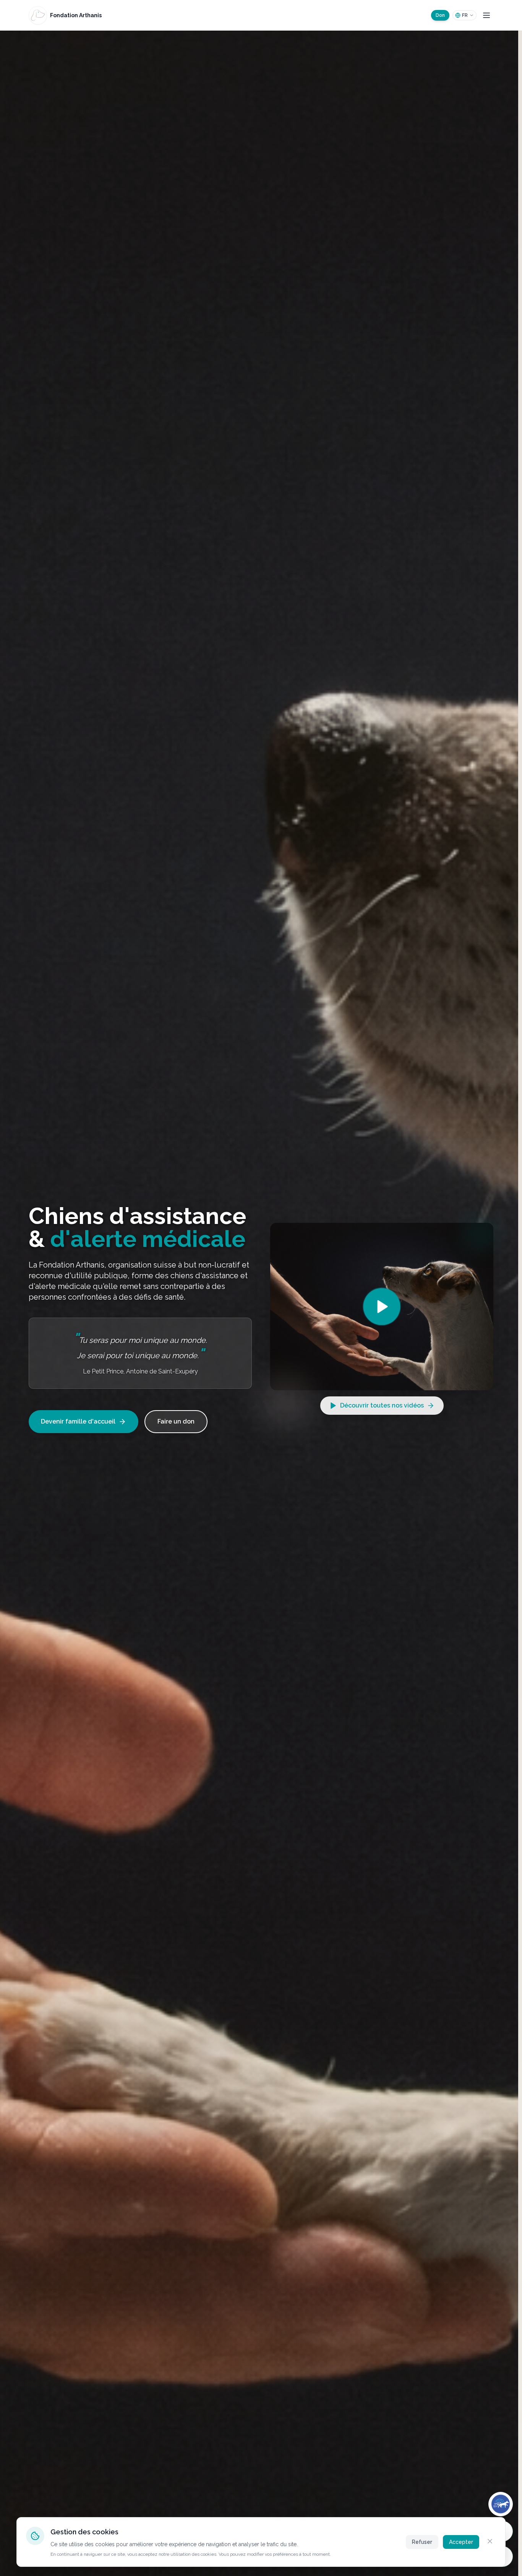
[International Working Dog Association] (501, 2504)
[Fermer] (490, 2541)
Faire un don (176, 1421)
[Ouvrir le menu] (486, 15)
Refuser (422, 2542)
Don (440, 15)
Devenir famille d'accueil (78, 1421)
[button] (382, 1307)
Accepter (461, 2542)
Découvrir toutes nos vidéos (382, 1405)
